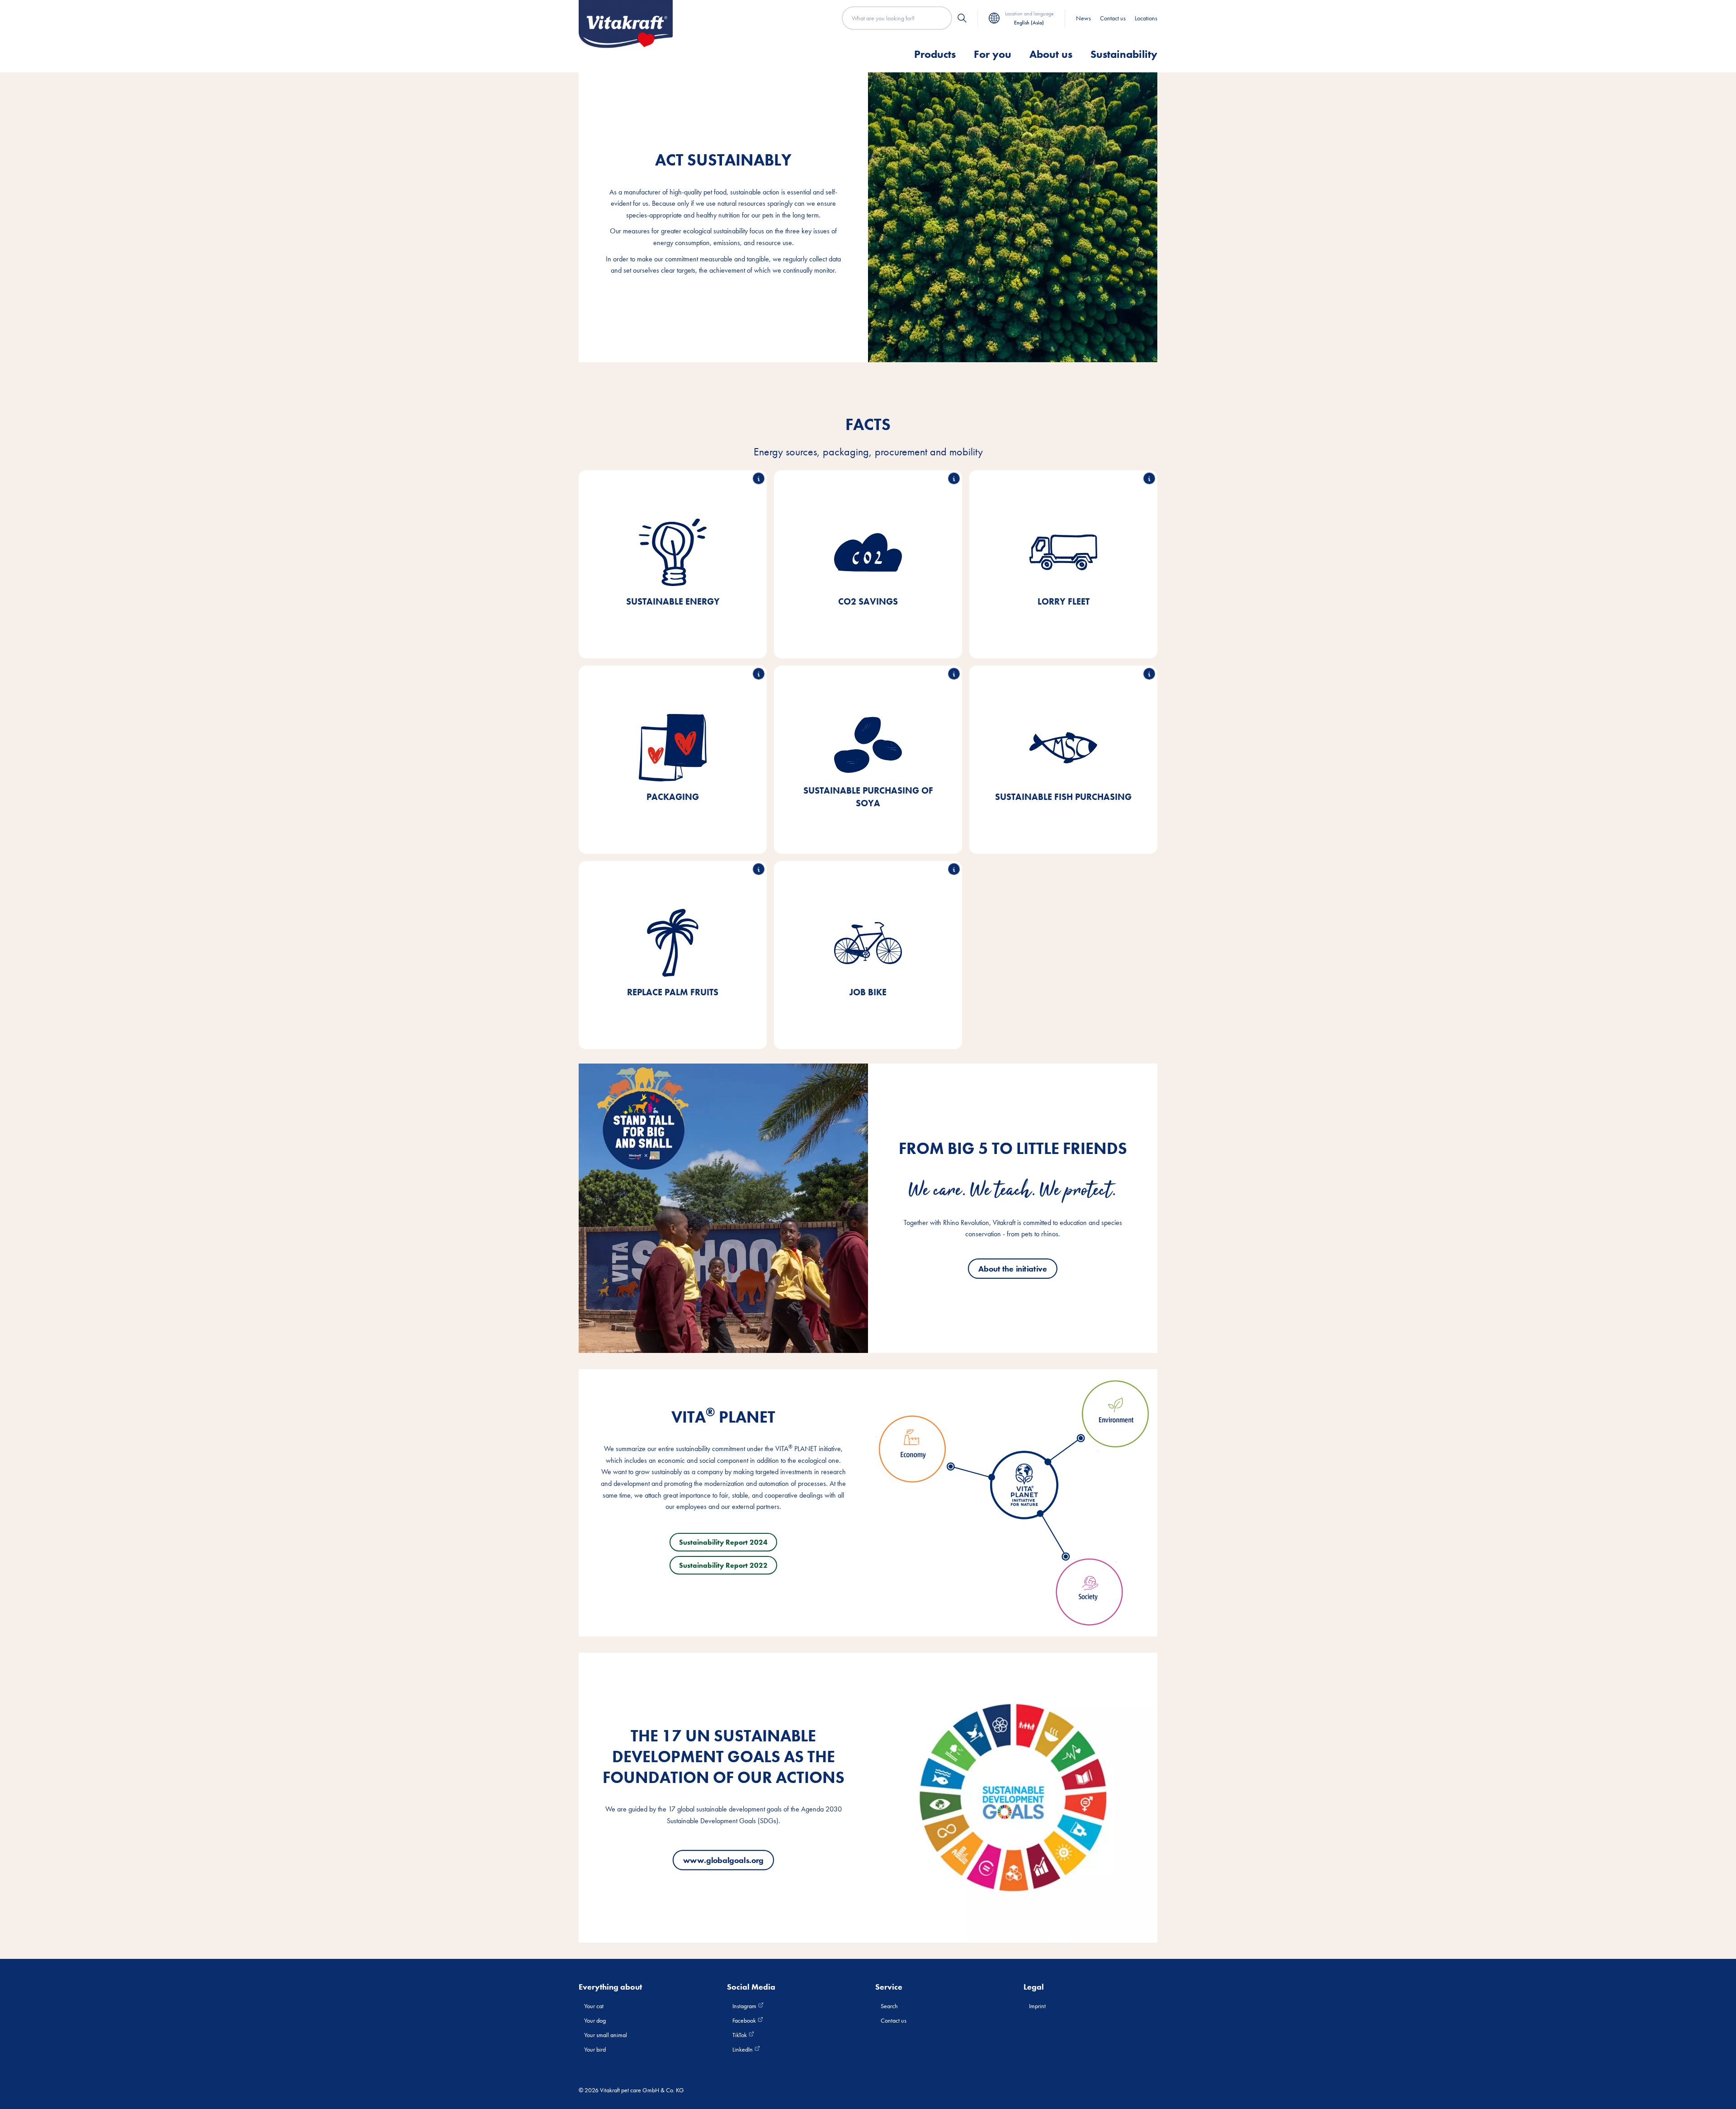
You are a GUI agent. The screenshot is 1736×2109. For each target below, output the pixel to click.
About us (1051, 54)
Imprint (1037, 2006)
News (1083, 18)
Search (889, 2006)
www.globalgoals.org (723, 1860)
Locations (1146, 18)
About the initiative (1013, 1269)
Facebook (745, 2020)
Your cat (594, 2006)
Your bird (595, 2049)
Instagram (745, 2006)
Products (935, 54)
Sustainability (1124, 54)
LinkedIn (743, 2049)
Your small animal (606, 2035)
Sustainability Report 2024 (723, 1542)
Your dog (595, 2020)
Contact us (1113, 18)
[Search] (962, 18)
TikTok (740, 2035)
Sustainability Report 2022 (723, 1565)
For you (993, 54)
